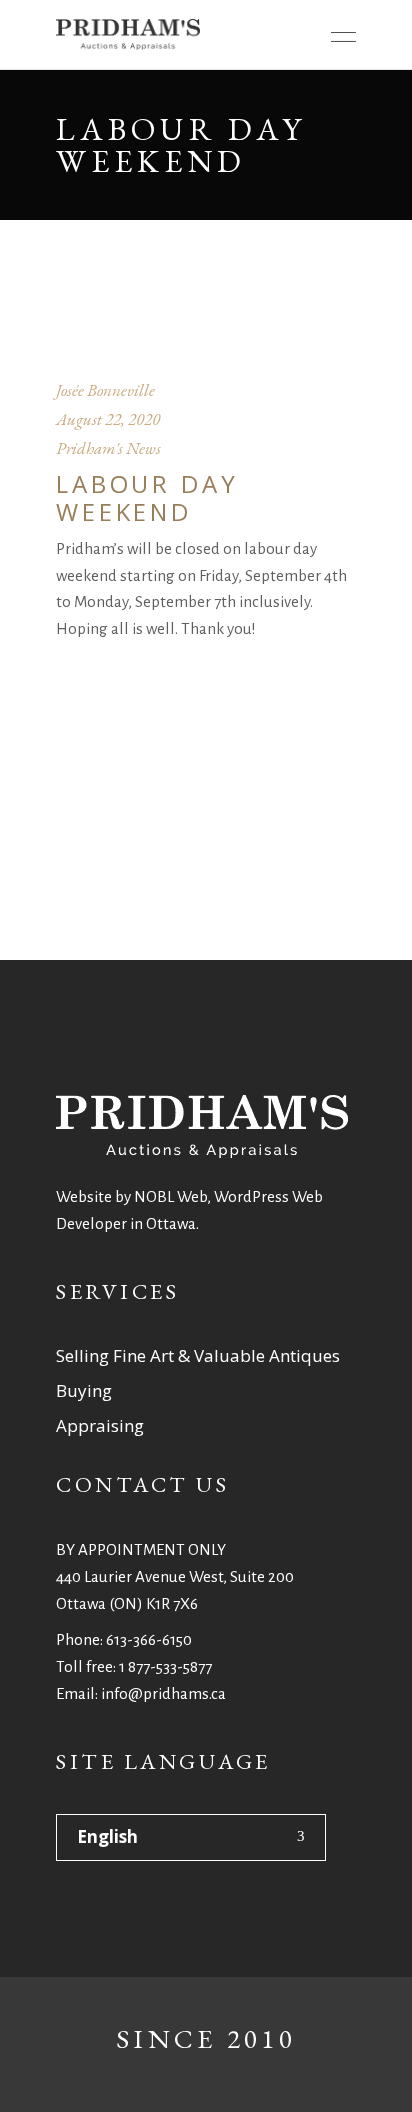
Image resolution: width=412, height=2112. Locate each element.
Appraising (100, 1425)
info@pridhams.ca (163, 1693)
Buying (84, 1390)
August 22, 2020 (108, 419)
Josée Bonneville (105, 390)
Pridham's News (108, 448)
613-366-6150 (149, 1639)
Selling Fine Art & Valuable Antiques (198, 1355)
